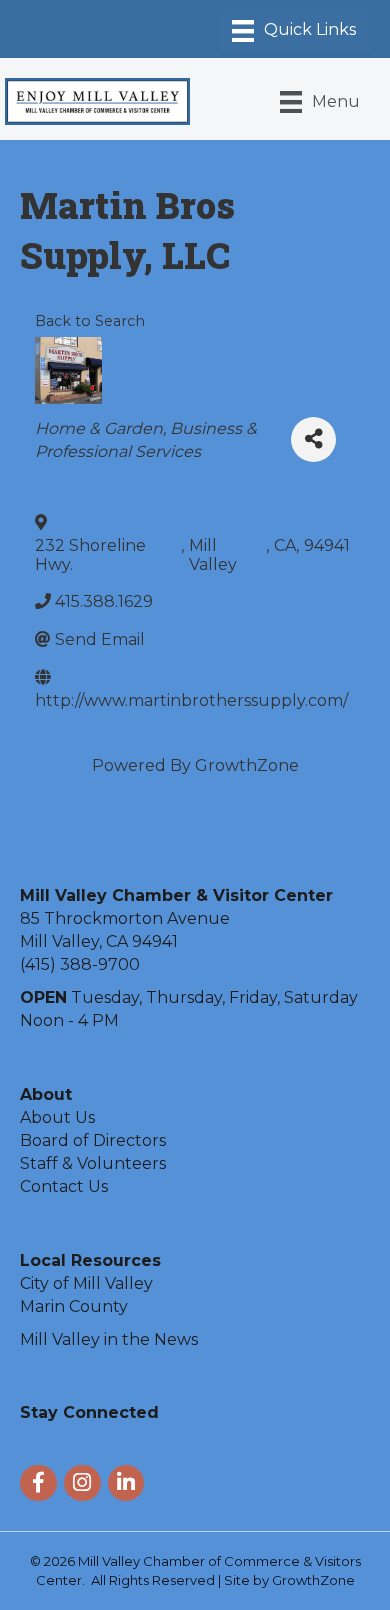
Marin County (74, 1306)
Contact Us (64, 1186)
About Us (57, 1117)
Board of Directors (93, 1140)
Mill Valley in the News (109, 1339)
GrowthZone (247, 765)
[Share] (313, 439)
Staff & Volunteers (93, 1163)
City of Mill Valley (86, 1283)
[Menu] (294, 31)
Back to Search (90, 321)
